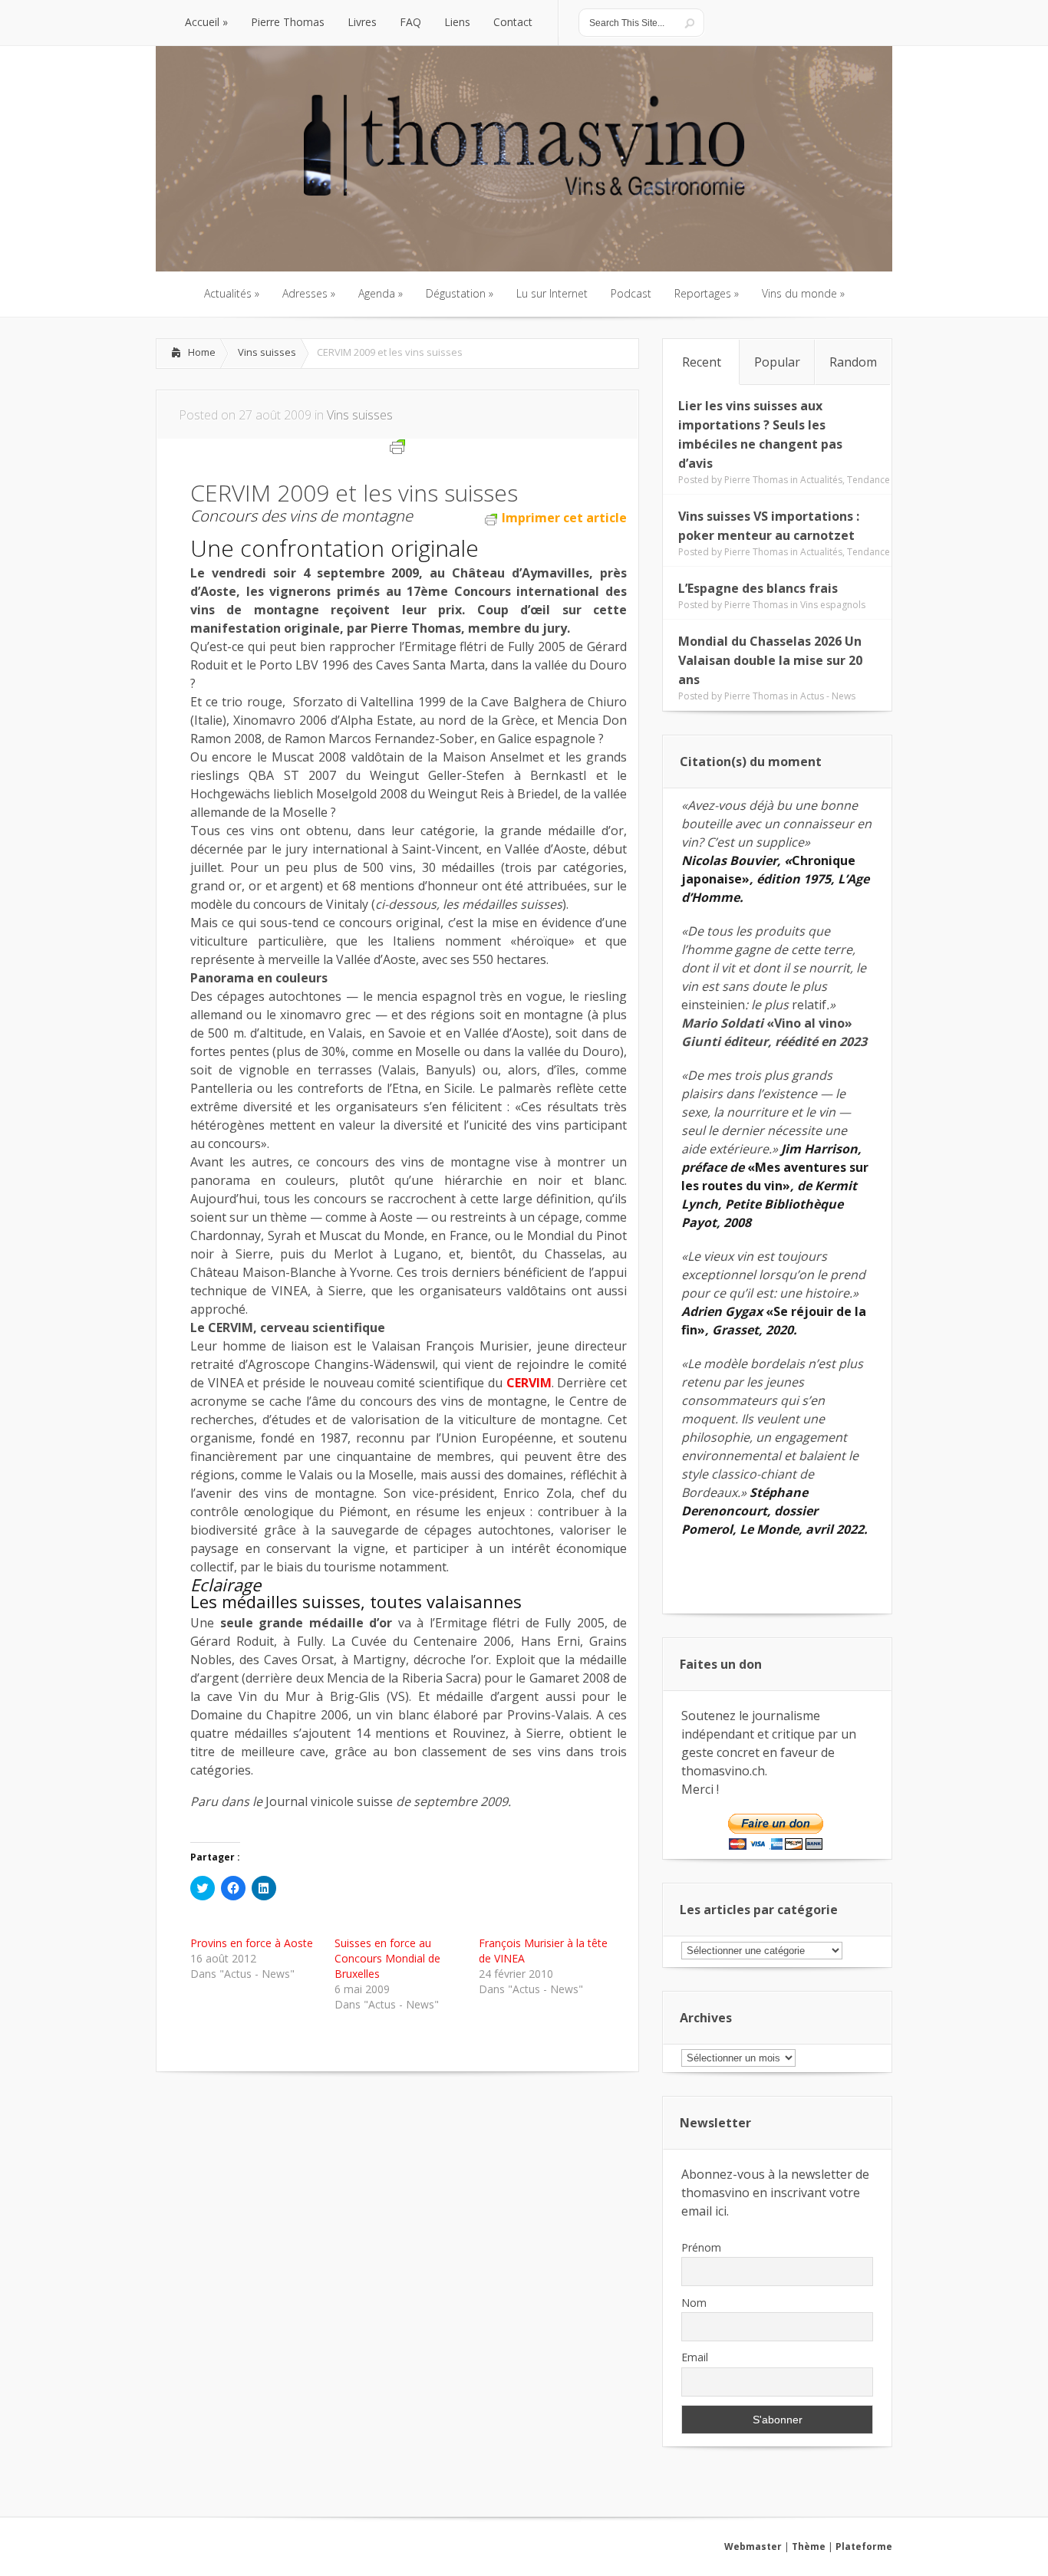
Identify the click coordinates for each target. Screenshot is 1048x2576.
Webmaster (753, 2546)
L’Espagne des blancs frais (758, 588)
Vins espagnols (833, 605)
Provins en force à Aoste (252, 1943)
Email (695, 2357)
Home (202, 352)
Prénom (701, 2247)
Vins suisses (267, 352)
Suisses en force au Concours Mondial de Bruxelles (387, 1958)
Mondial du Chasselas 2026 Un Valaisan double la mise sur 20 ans (770, 660)
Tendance (868, 480)
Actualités (821, 480)
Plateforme (864, 2546)
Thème (809, 2546)
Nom (694, 2303)
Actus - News (828, 696)
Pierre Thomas (756, 480)
